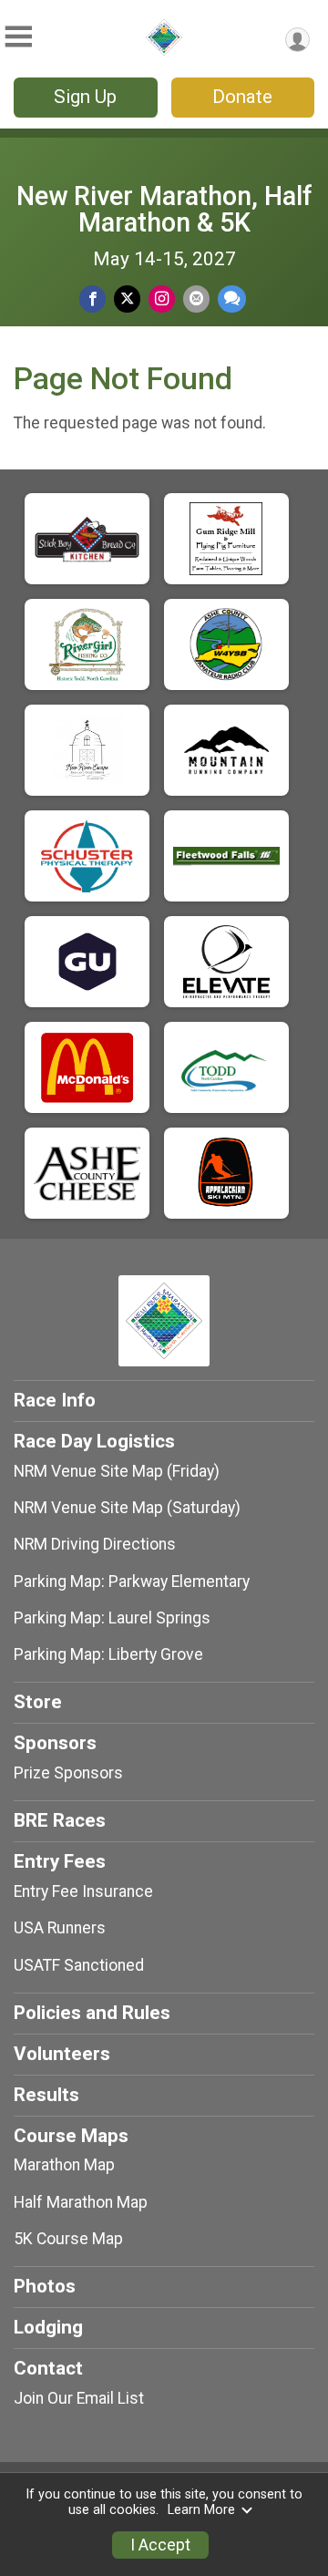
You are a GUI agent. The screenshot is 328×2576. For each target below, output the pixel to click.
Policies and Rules (92, 2013)
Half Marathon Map (81, 2202)
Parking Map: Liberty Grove (108, 1654)
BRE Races (60, 1820)
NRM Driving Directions (95, 1544)
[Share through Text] (232, 299)
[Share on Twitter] (127, 299)
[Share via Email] (196, 299)
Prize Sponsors (68, 1773)
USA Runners (60, 1928)
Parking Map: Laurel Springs (112, 1618)
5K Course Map (68, 2239)
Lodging (48, 2327)
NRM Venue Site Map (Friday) (117, 1471)
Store (38, 1702)
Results (46, 2095)
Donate (242, 97)
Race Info (55, 1400)
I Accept (160, 2545)
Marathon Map (64, 2165)
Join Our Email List (79, 2398)
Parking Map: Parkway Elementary (132, 1582)
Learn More (201, 2510)
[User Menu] (297, 40)
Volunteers (62, 2054)
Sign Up (85, 97)
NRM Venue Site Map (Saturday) (127, 1508)
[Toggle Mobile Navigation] (18, 37)
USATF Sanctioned (79, 1965)
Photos (45, 2286)
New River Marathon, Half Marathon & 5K (164, 209)
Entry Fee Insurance (83, 1891)
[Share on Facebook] (92, 299)
